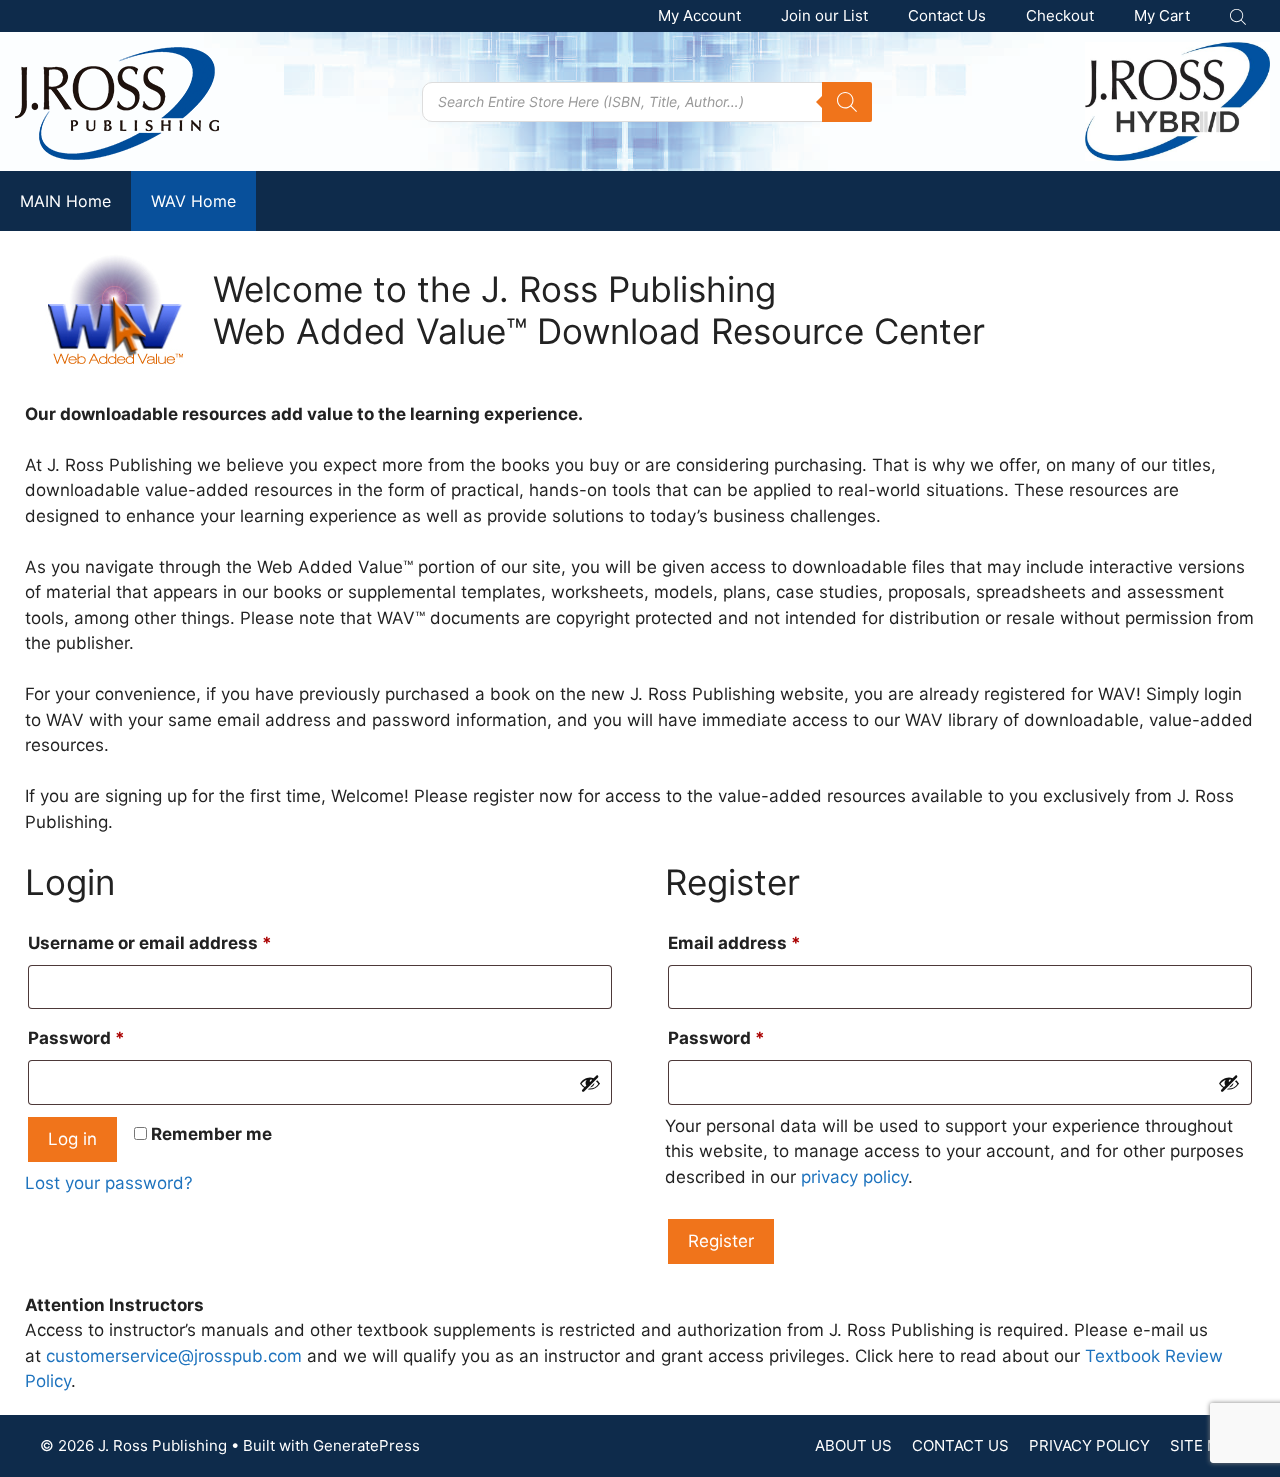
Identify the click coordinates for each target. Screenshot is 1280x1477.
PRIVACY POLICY (1089, 1445)
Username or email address (187, 942)
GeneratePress (366, 1445)
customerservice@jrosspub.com (174, 1356)
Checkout (1060, 15)
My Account (699, 15)
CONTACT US (960, 1445)
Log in (72, 1139)
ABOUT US (853, 1445)
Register (721, 1241)
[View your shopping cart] (1162, 16)
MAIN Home (65, 201)
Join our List (824, 15)
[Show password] (590, 1083)
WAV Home (193, 201)
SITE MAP (1205, 1445)
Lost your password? (109, 1183)
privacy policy (854, 1177)
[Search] (847, 102)
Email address (772, 942)
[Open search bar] (1240, 16)
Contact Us (947, 15)
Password (114, 1037)
